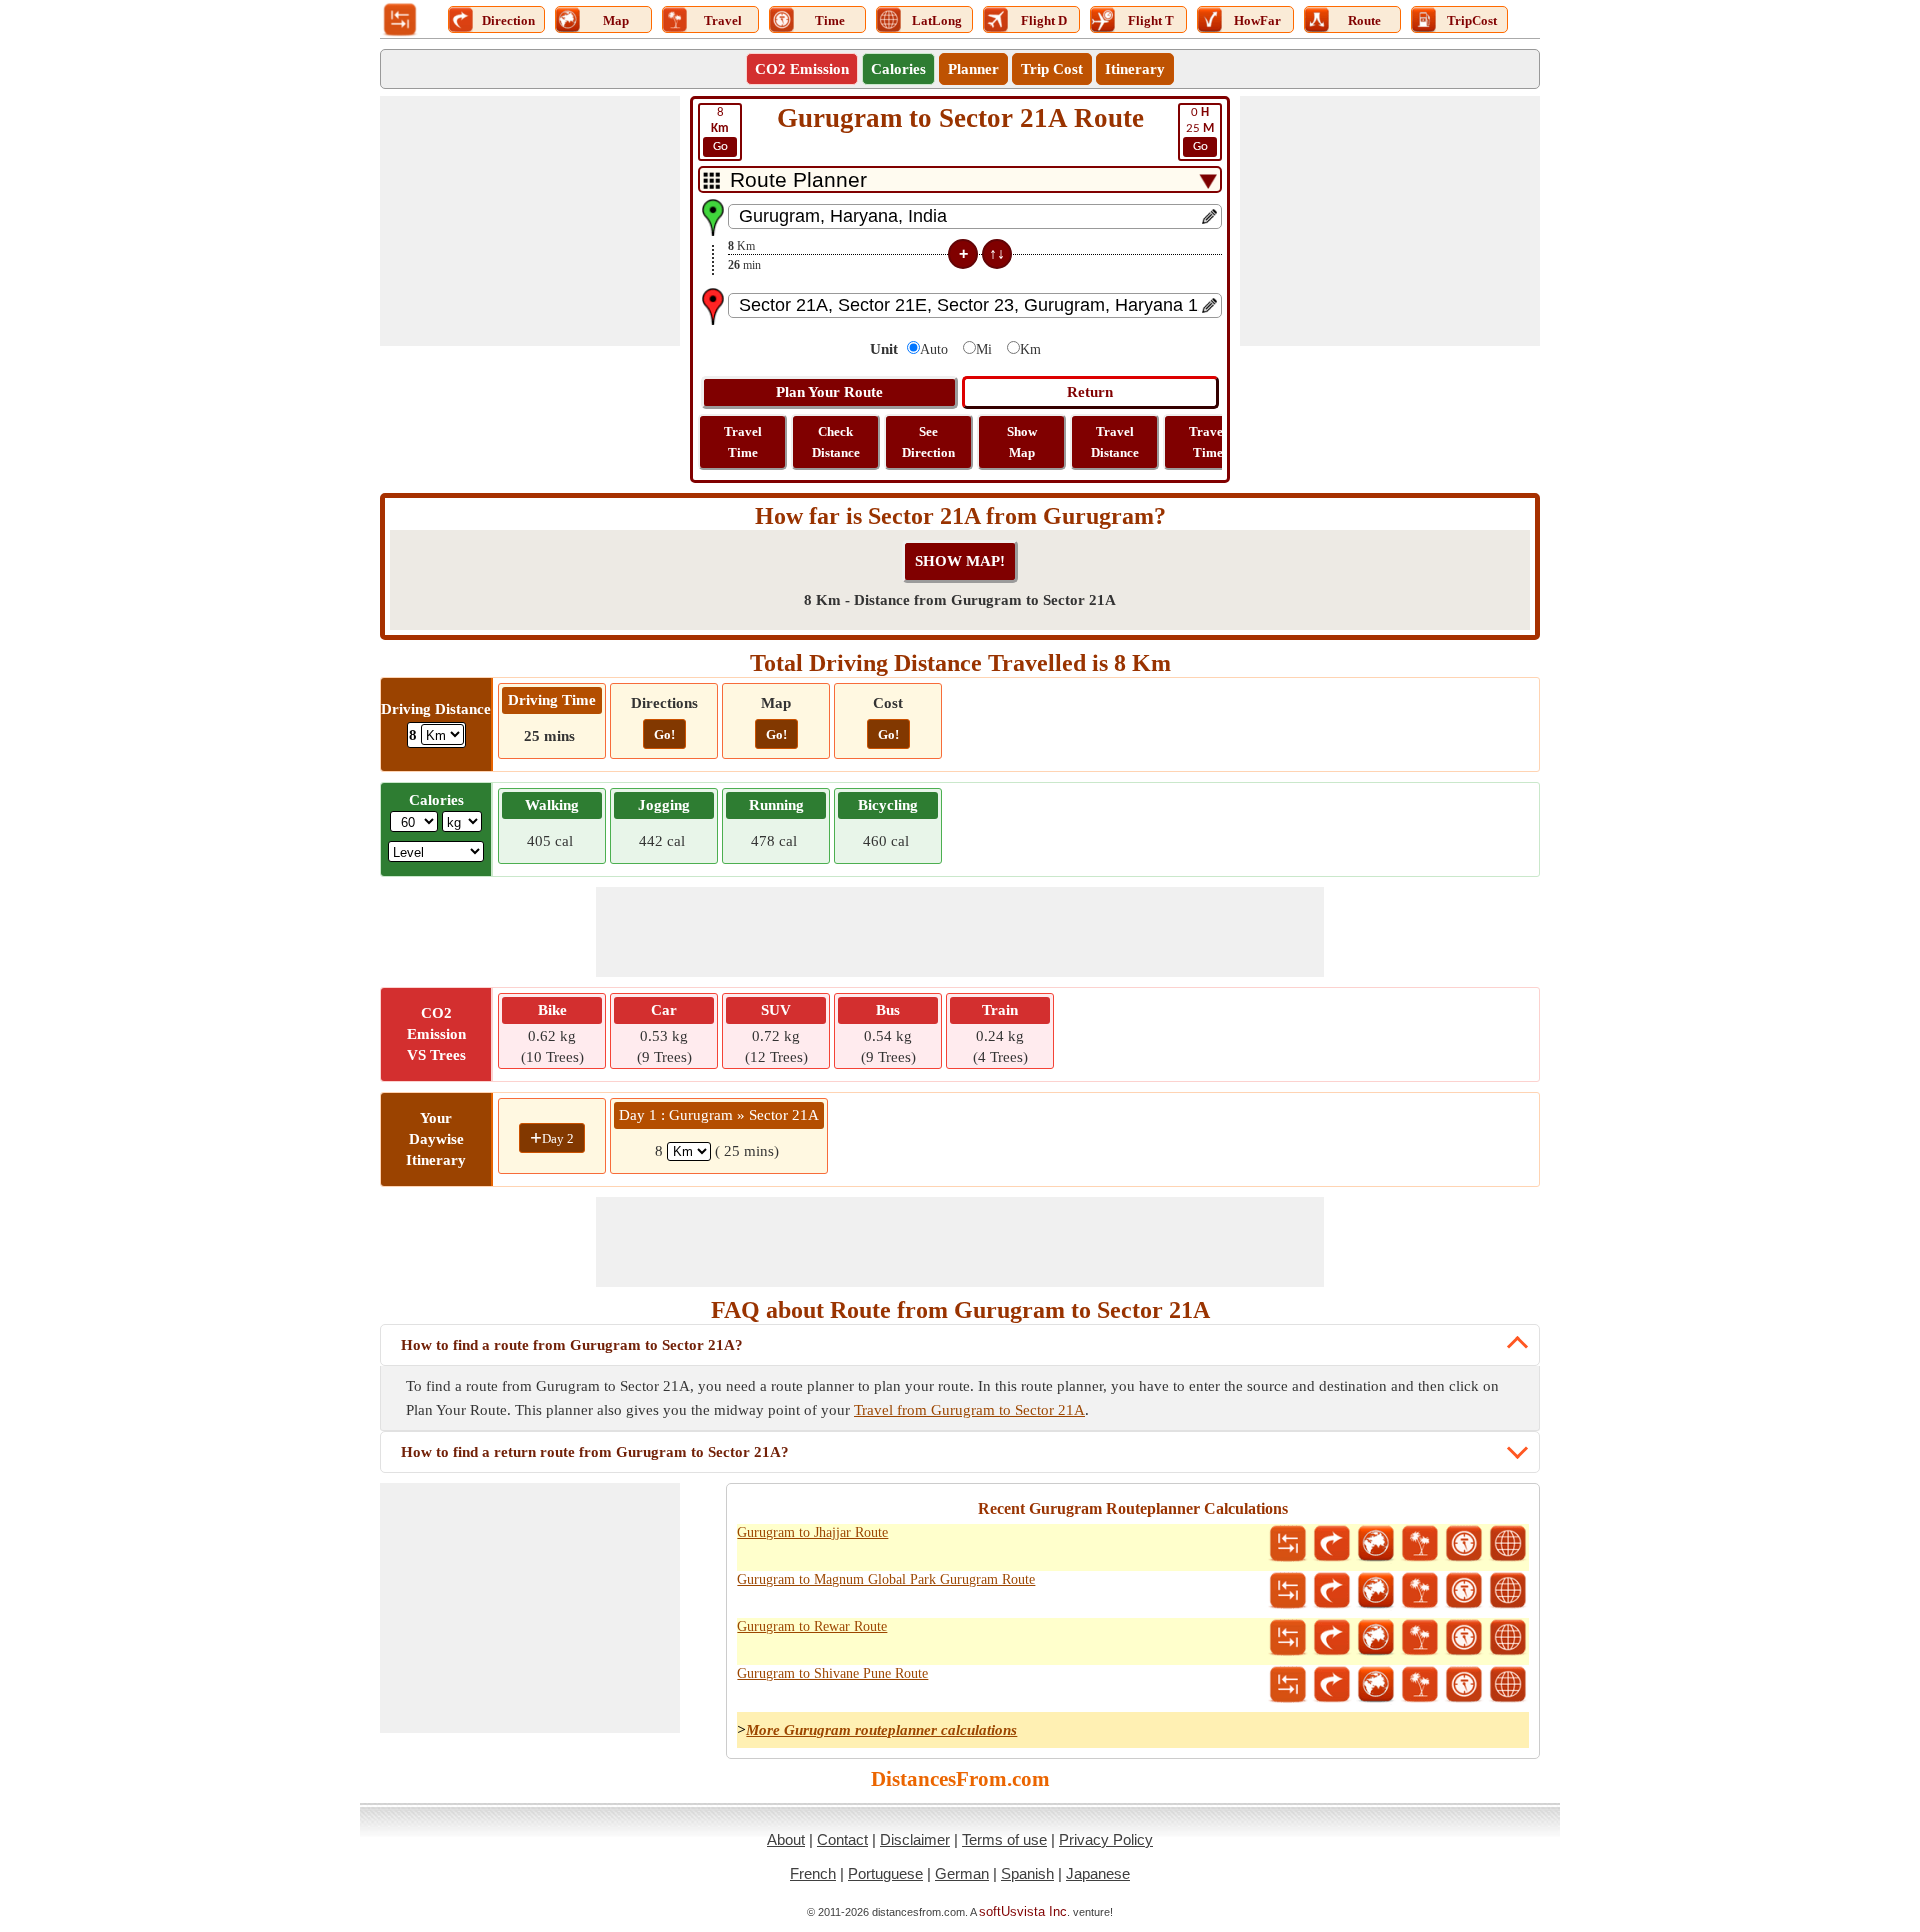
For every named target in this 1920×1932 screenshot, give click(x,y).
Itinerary (1135, 69)
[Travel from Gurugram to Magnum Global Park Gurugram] (1420, 1591)
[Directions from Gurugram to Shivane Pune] (1332, 1685)
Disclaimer (915, 1839)
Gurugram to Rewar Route (812, 1626)
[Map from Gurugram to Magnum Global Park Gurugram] (1376, 1591)
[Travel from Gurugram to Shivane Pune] (1420, 1685)
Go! (664, 734)
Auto (934, 349)
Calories (898, 69)
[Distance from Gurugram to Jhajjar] (1288, 1544)
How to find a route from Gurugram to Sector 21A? (572, 1345)
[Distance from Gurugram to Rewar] (1288, 1638)
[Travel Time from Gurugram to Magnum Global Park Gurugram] (1464, 1591)
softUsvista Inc (1023, 1911)
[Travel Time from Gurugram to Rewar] (1464, 1638)
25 (1200, 129)
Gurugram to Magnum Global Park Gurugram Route (886, 1579)
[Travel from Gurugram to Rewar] (1420, 1638)
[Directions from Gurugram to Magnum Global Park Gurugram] (1332, 1591)
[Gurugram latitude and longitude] (1508, 1544)
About (786, 1839)
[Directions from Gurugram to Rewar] (1332, 1638)
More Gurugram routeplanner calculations (881, 1730)
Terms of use (1004, 1839)
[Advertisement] (530, 221)
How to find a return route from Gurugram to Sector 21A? (595, 1452)
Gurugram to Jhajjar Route (812, 1532)
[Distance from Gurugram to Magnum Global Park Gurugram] (1288, 1591)
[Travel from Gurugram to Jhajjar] (1420, 1544)
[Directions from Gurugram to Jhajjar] (1332, 1544)
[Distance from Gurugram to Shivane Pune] (1288, 1685)
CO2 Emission (802, 69)
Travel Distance (1115, 442)
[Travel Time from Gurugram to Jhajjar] (1464, 1544)
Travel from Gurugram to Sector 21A (969, 1410)
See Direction (928, 442)
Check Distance (836, 442)
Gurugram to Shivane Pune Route (832, 1673)
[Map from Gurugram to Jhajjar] (1376, 1544)
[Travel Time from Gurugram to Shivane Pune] (1464, 1685)
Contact (842, 1839)
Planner (973, 69)
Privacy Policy (1106, 1839)
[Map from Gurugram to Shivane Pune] (1376, 1685)
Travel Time (743, 442)
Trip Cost (1052, 69)
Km (1030, 349)
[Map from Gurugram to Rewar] (1376, 1638)
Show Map (1022, 442)
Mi (984, 349)
